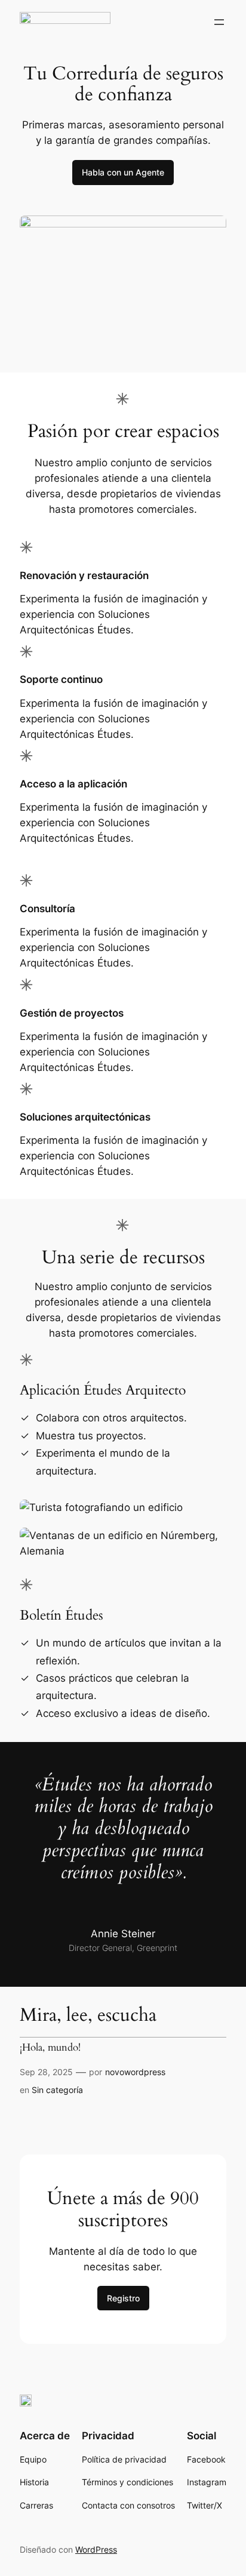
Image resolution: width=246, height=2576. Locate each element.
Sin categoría (57, 2090)
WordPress (96, 2549)
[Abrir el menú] (219, 22)
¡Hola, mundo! (50, 2048)
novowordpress (135, 2072)
